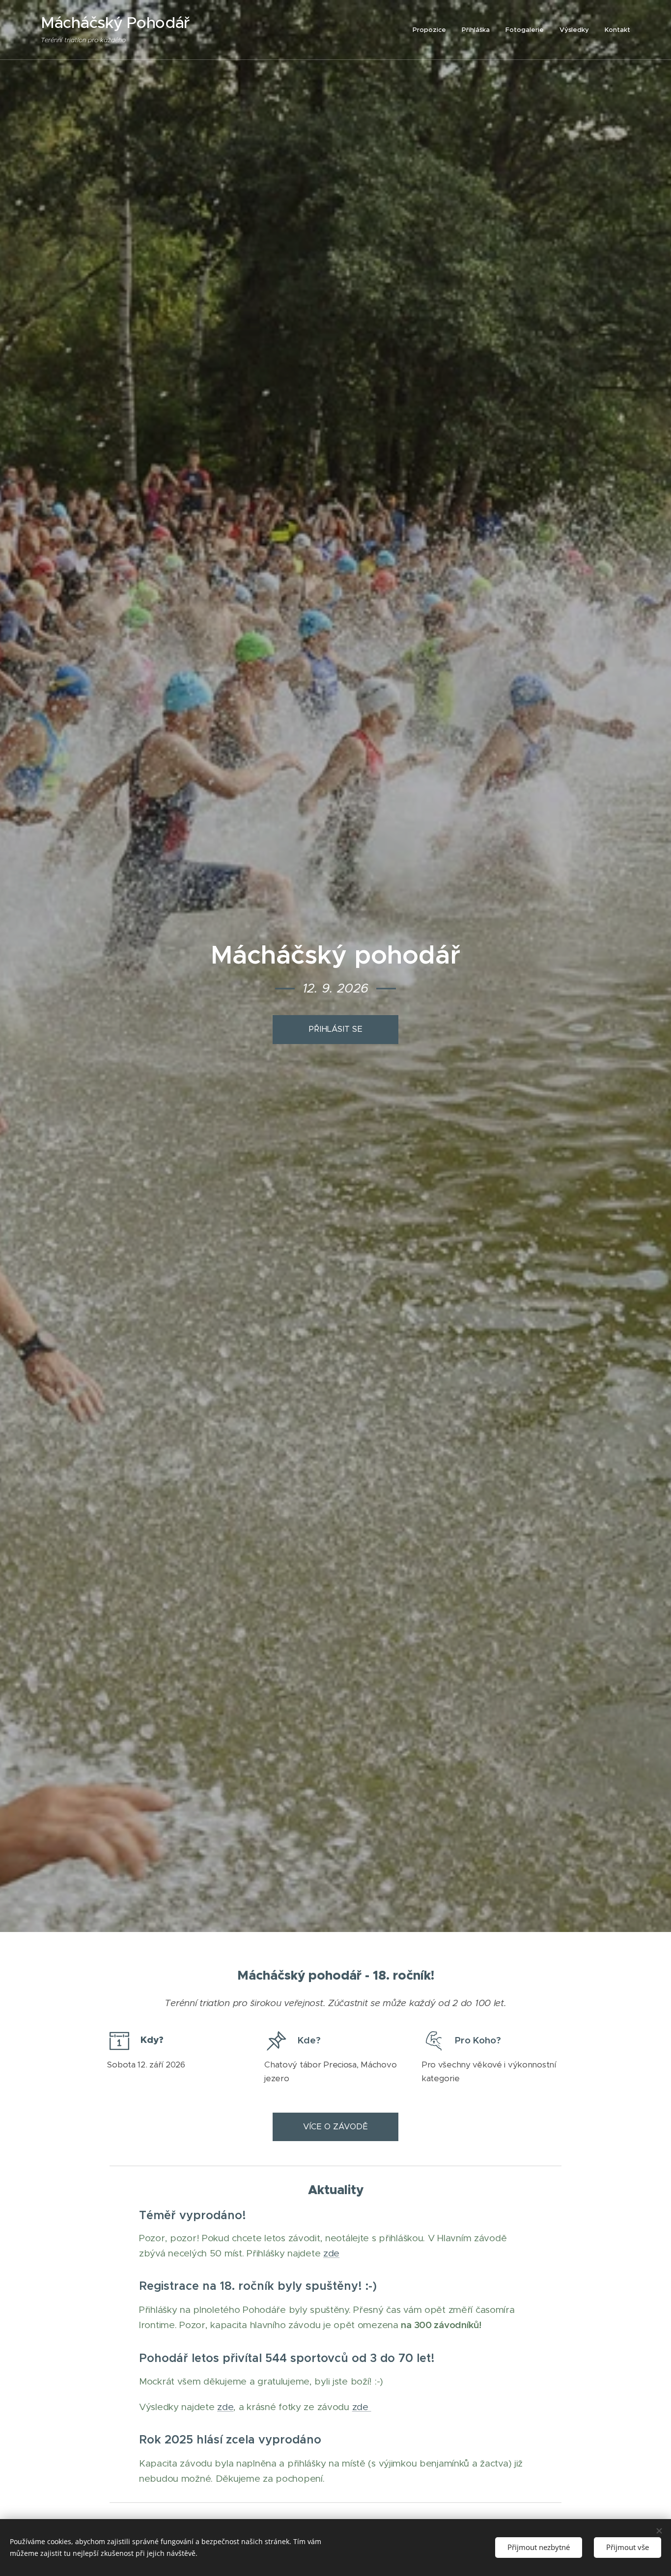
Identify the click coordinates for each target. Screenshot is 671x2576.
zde (331, 2253)
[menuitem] (432, 30)
